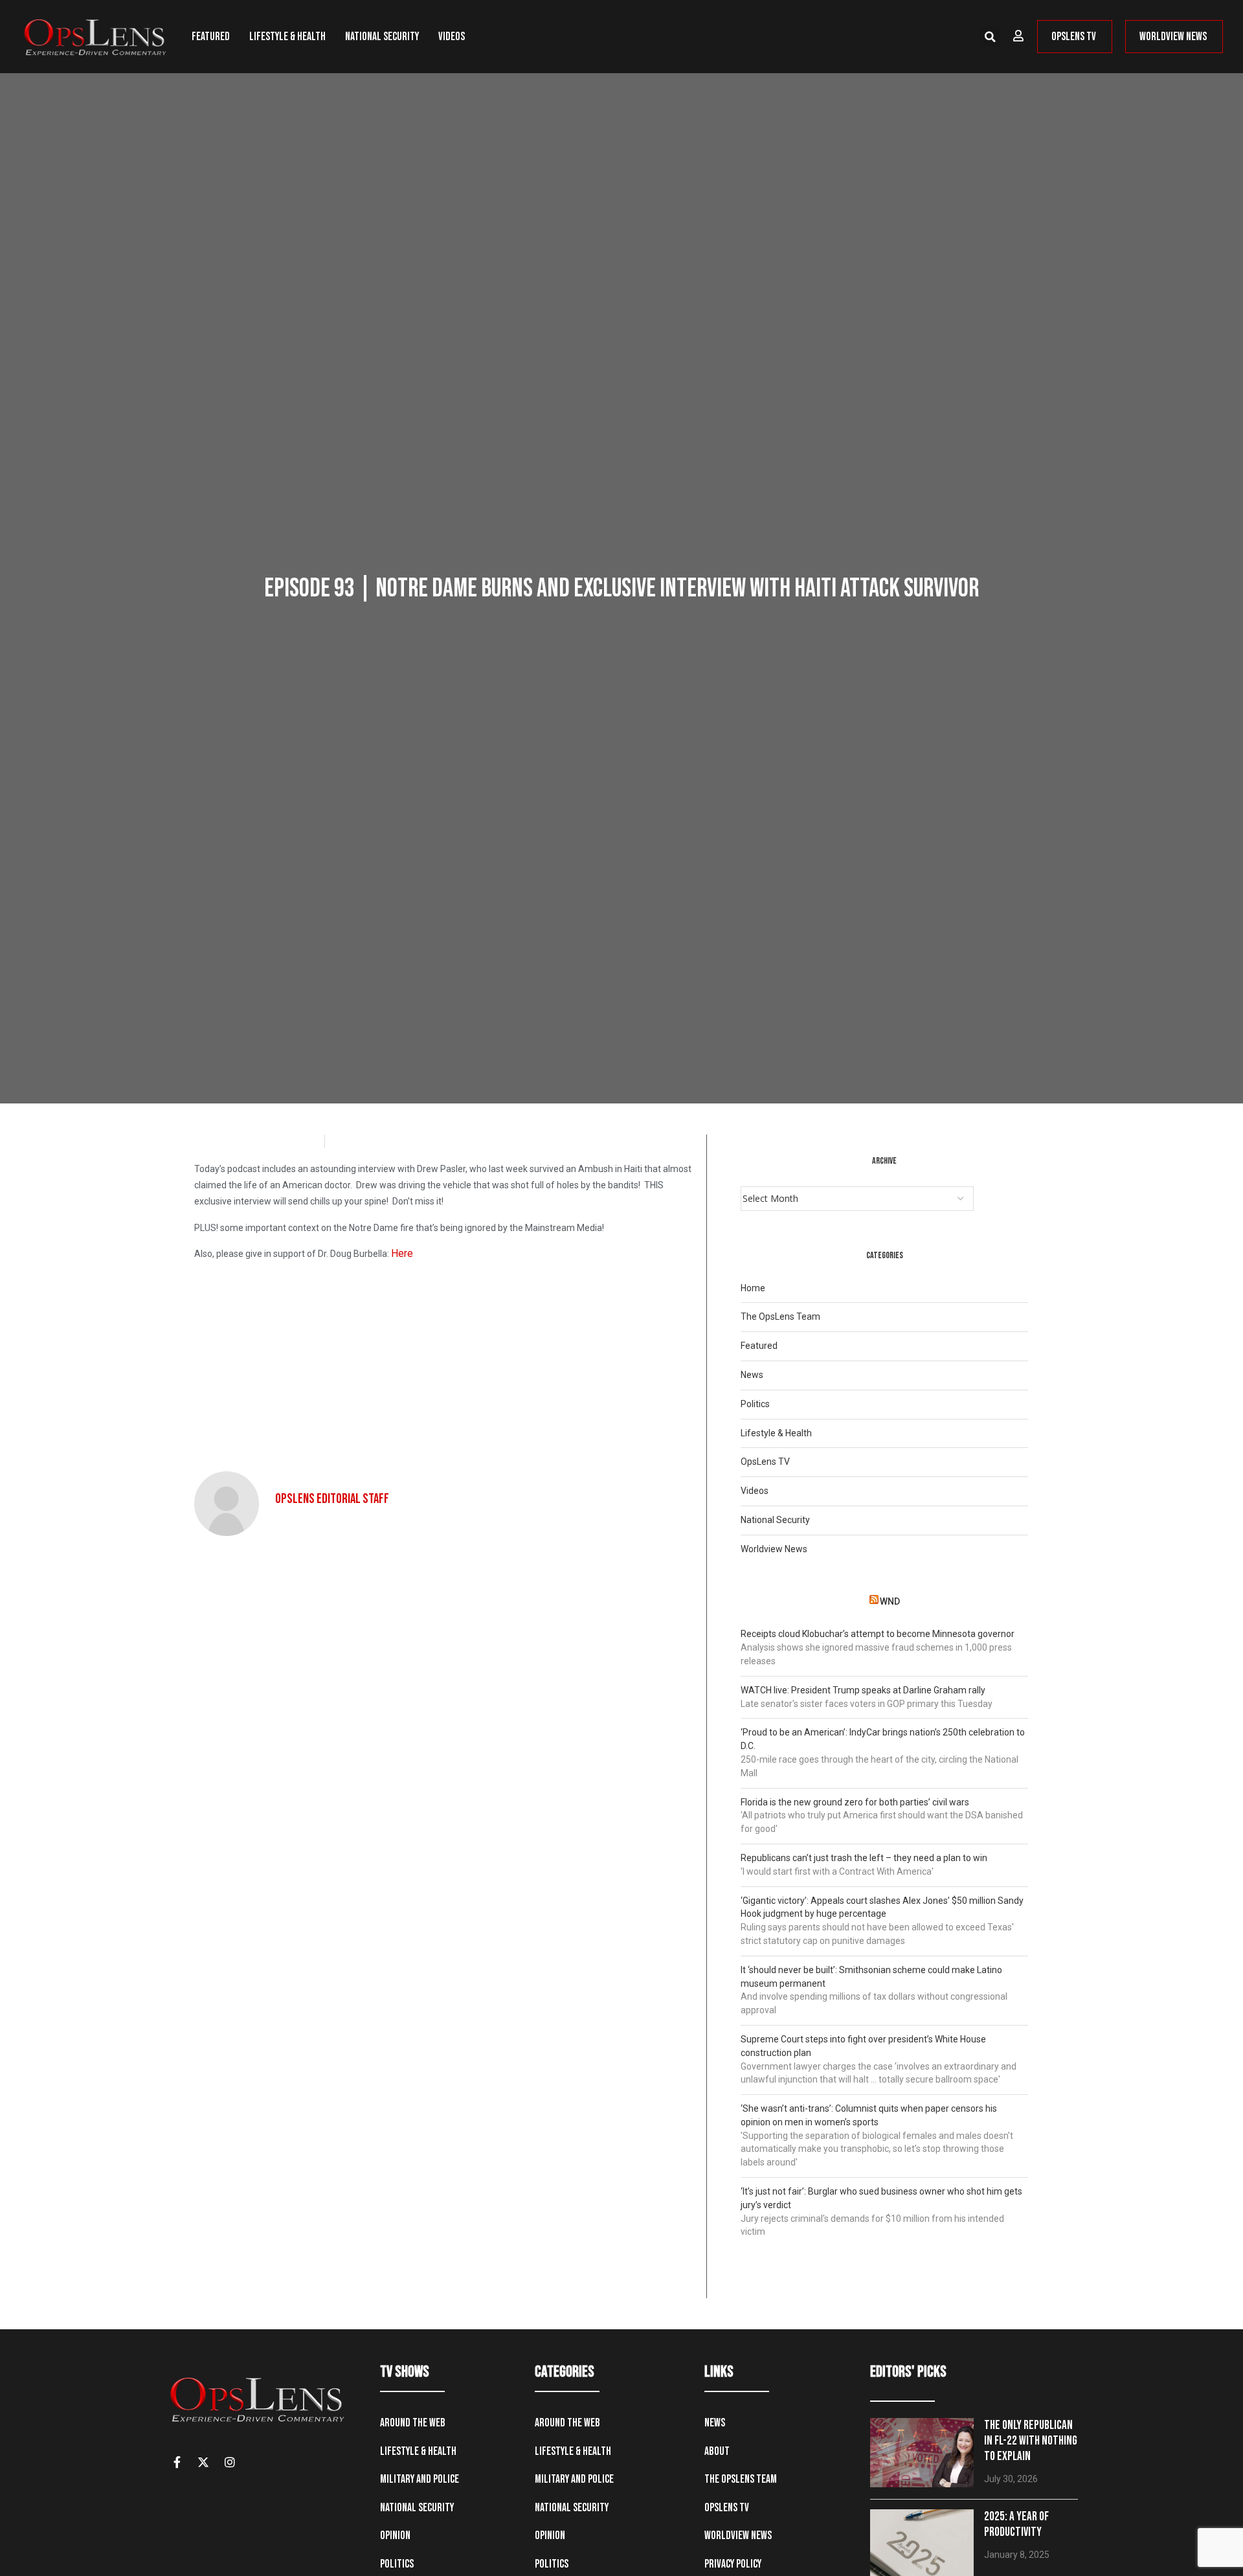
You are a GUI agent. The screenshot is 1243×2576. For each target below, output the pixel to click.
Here (402, 1253)
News (752, 1375)
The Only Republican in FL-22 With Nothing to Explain (1031, 2441)
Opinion (395, 2536)
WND (890, 1601)
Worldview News (774, 1549)
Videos (452, 37)
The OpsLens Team (780, 1316)
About (717, 2451)
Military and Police (420, 2479)
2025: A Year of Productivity (1016, 2525)
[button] (990, 37)
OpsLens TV (765, 1462)
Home (753, 1288)
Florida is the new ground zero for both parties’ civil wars (855, 1802)
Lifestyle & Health (287, 37)
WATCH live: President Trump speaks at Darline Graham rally (863, 1690)
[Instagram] (230, 2462)
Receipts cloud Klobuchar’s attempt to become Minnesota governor (878, 1634)
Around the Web (413, 2423)
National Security (382, 37)
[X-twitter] (203, 2462)
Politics (755, 1404)
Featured (211, 37)
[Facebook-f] (177, 2462)
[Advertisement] (445, 1362)
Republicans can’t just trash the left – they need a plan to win (864, 1858)
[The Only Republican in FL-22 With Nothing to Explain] (922, 2453)
